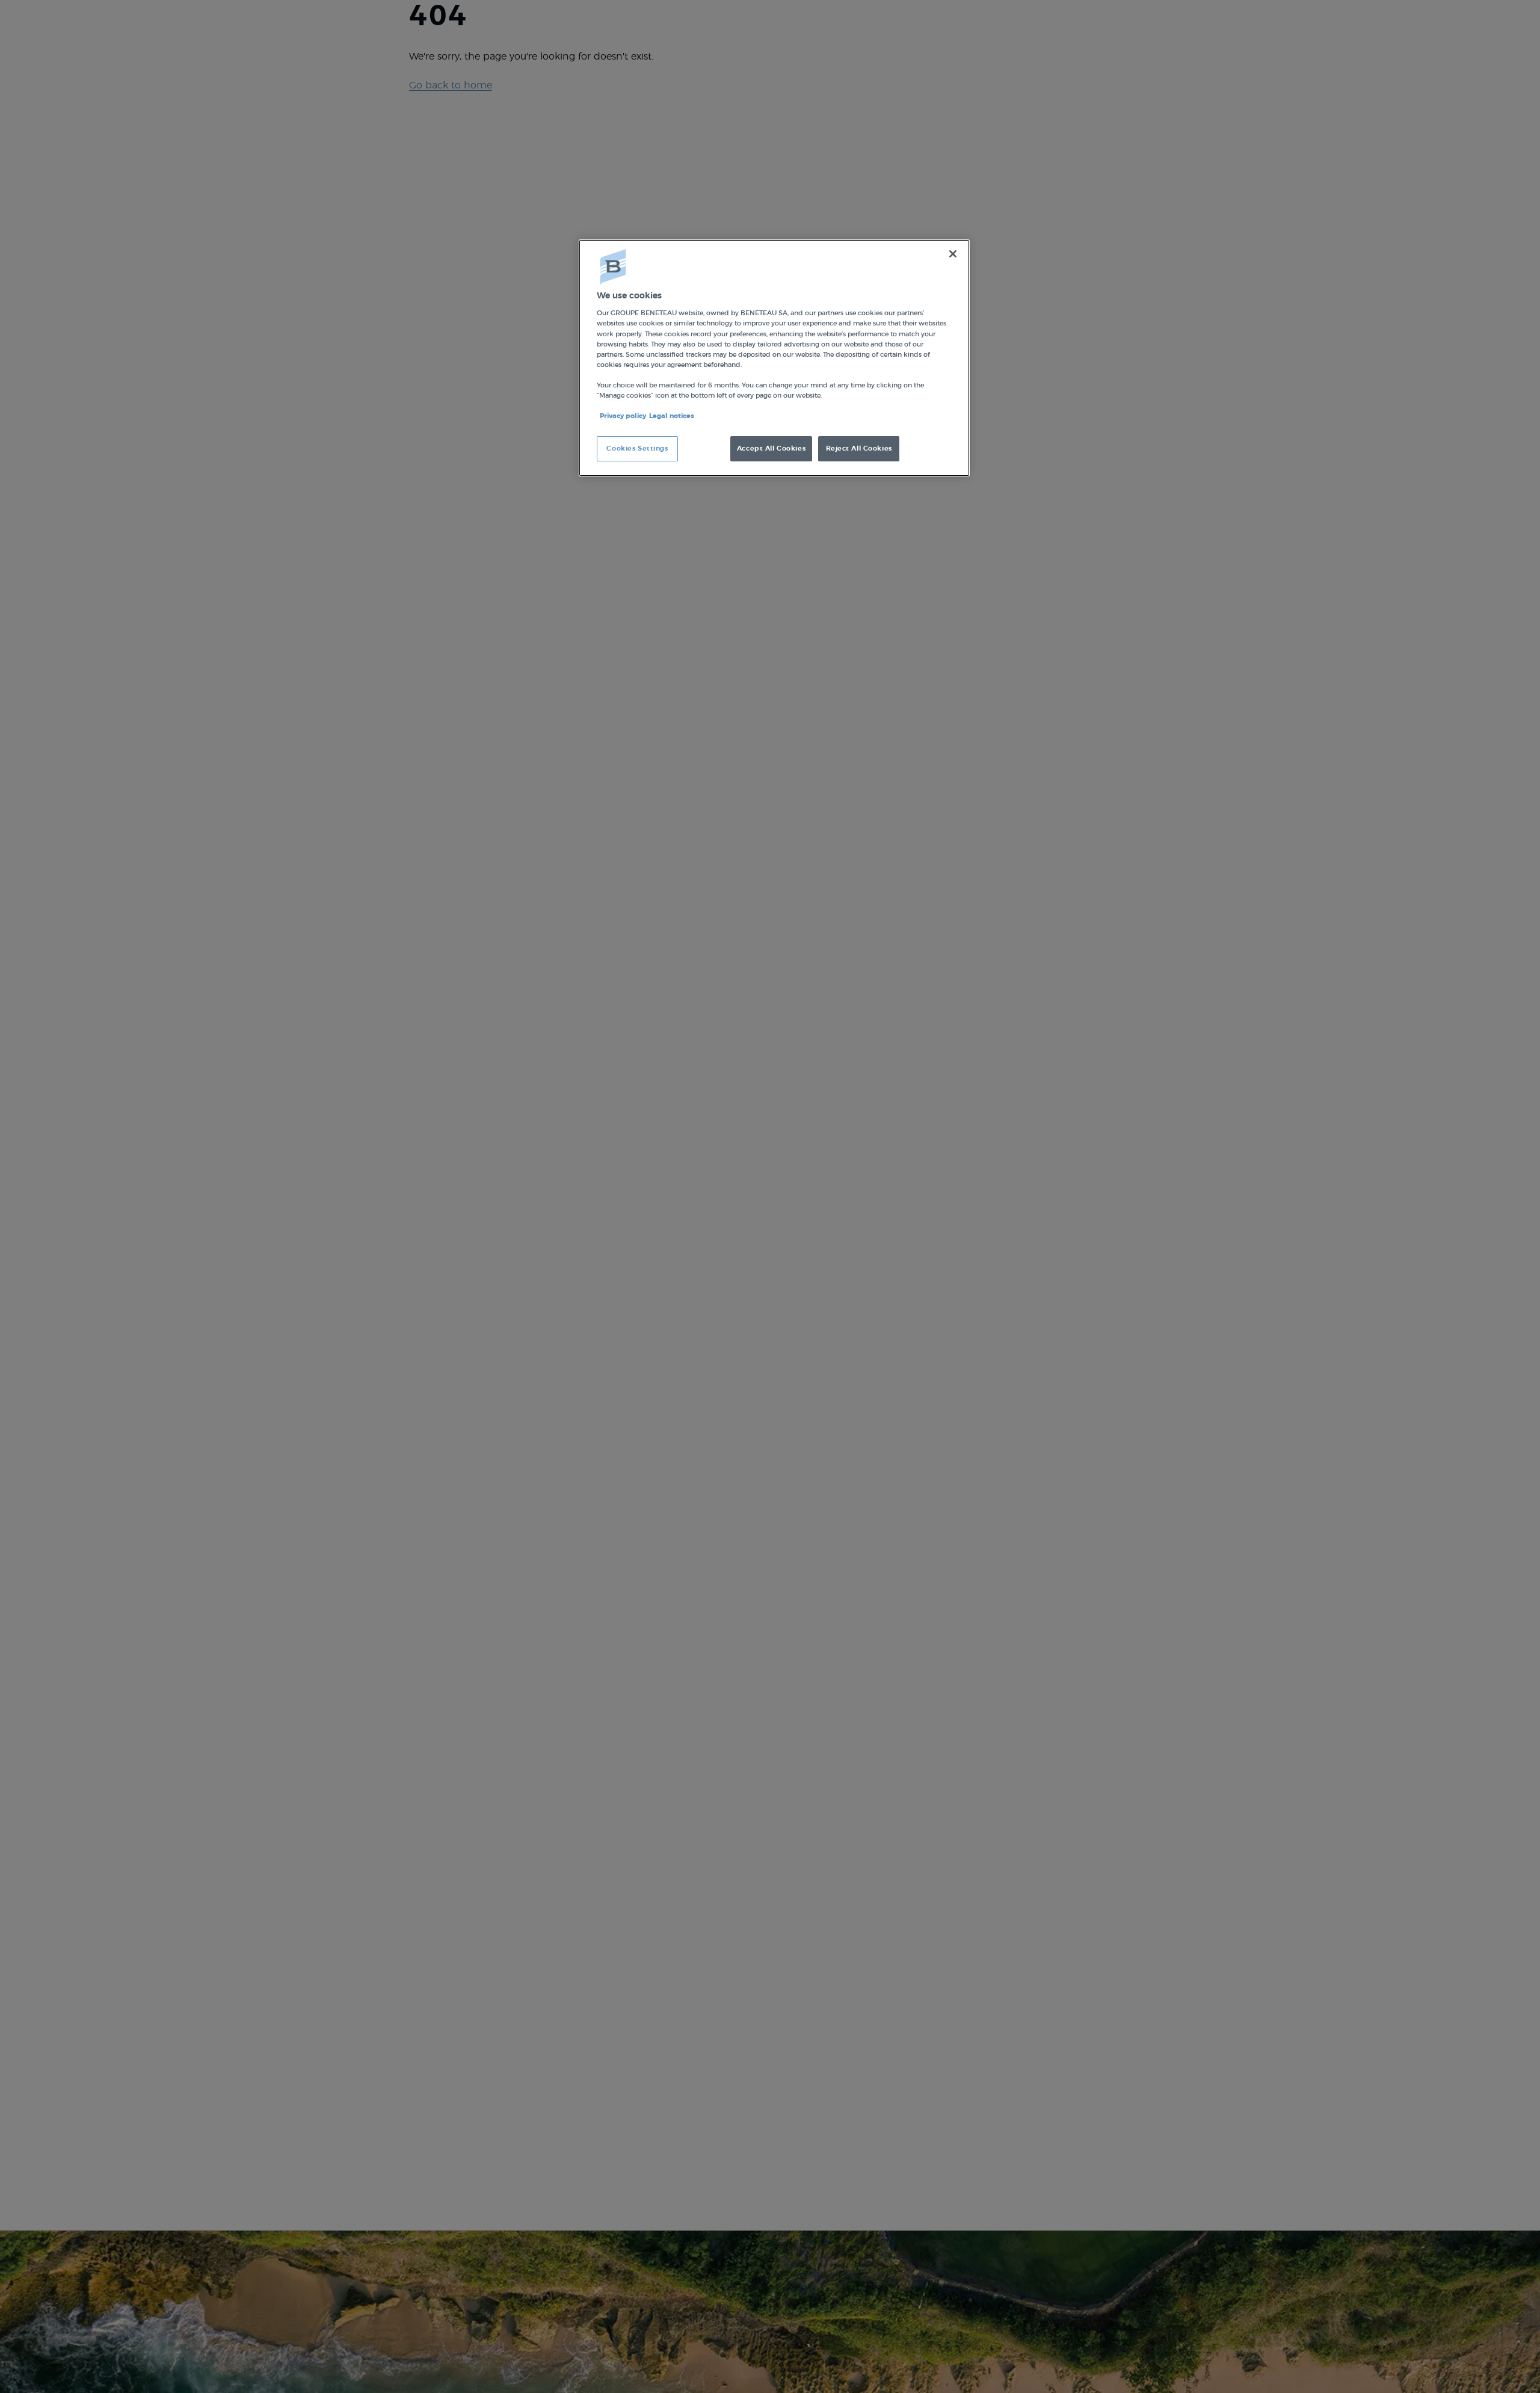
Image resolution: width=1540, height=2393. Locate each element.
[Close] (953, 254)
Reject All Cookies (859, 448)
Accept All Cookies (771, 448)
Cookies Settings (637, 448)
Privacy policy (623, 416)
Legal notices (672, 416)
